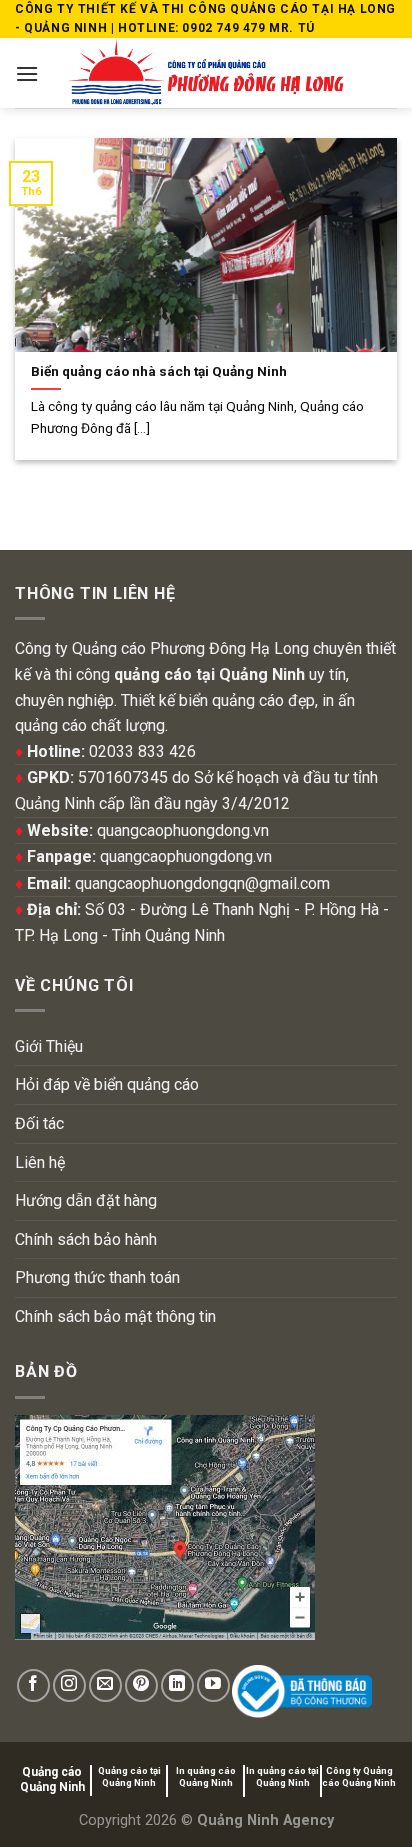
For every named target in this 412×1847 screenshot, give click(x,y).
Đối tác (39, 1123)
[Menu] (27, 73)
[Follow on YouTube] (213, 1685)
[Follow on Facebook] (33, 1685)
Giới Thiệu (49, 1046)
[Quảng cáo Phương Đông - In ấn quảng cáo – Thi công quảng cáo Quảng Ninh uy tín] (206, 73)
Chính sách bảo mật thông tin (115, 1316)
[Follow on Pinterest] (141, 1685)
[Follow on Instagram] (69, 1685)
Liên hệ (40, 1162)
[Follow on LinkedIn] (177, 1685)
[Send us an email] (105, 1685)
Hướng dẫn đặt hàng (86, 1200)
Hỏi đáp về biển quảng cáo (107, 1084)
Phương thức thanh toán (97, 1277)
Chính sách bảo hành (86, 1239)
